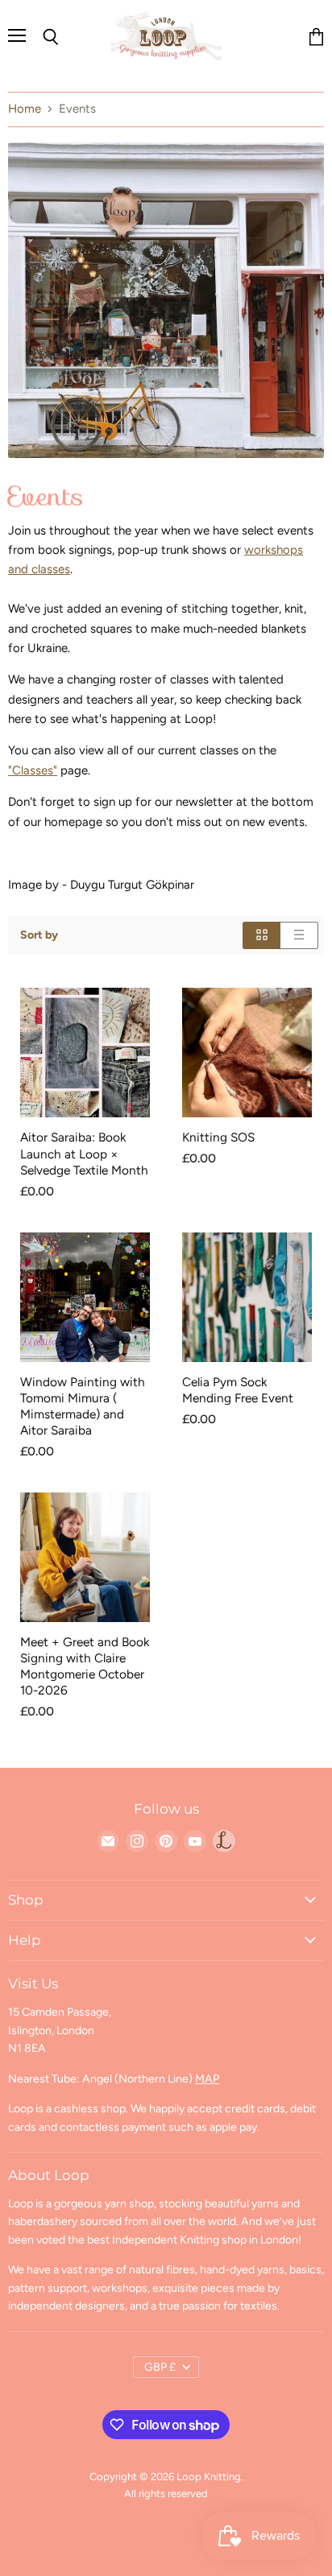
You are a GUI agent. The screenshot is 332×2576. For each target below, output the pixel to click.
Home (25, 109)
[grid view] (261, 935)
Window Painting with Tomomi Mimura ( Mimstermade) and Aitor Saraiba (83, 1406)
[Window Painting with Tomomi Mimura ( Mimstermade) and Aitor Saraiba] (85, 1297)
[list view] (299, 935)
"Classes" (33, 770)
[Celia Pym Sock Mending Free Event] (247, 1297)
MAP (207, 2079)
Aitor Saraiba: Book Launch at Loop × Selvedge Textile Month (84, 1153)
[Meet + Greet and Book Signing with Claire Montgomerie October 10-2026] (85, 1557)
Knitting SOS (218, 1137)
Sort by (39, 935)
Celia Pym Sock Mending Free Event (238, 1390)
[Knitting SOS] (247, 1053)
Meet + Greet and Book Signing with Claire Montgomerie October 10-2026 (85, 1666)
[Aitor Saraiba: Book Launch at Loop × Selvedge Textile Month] (85, 1053)
